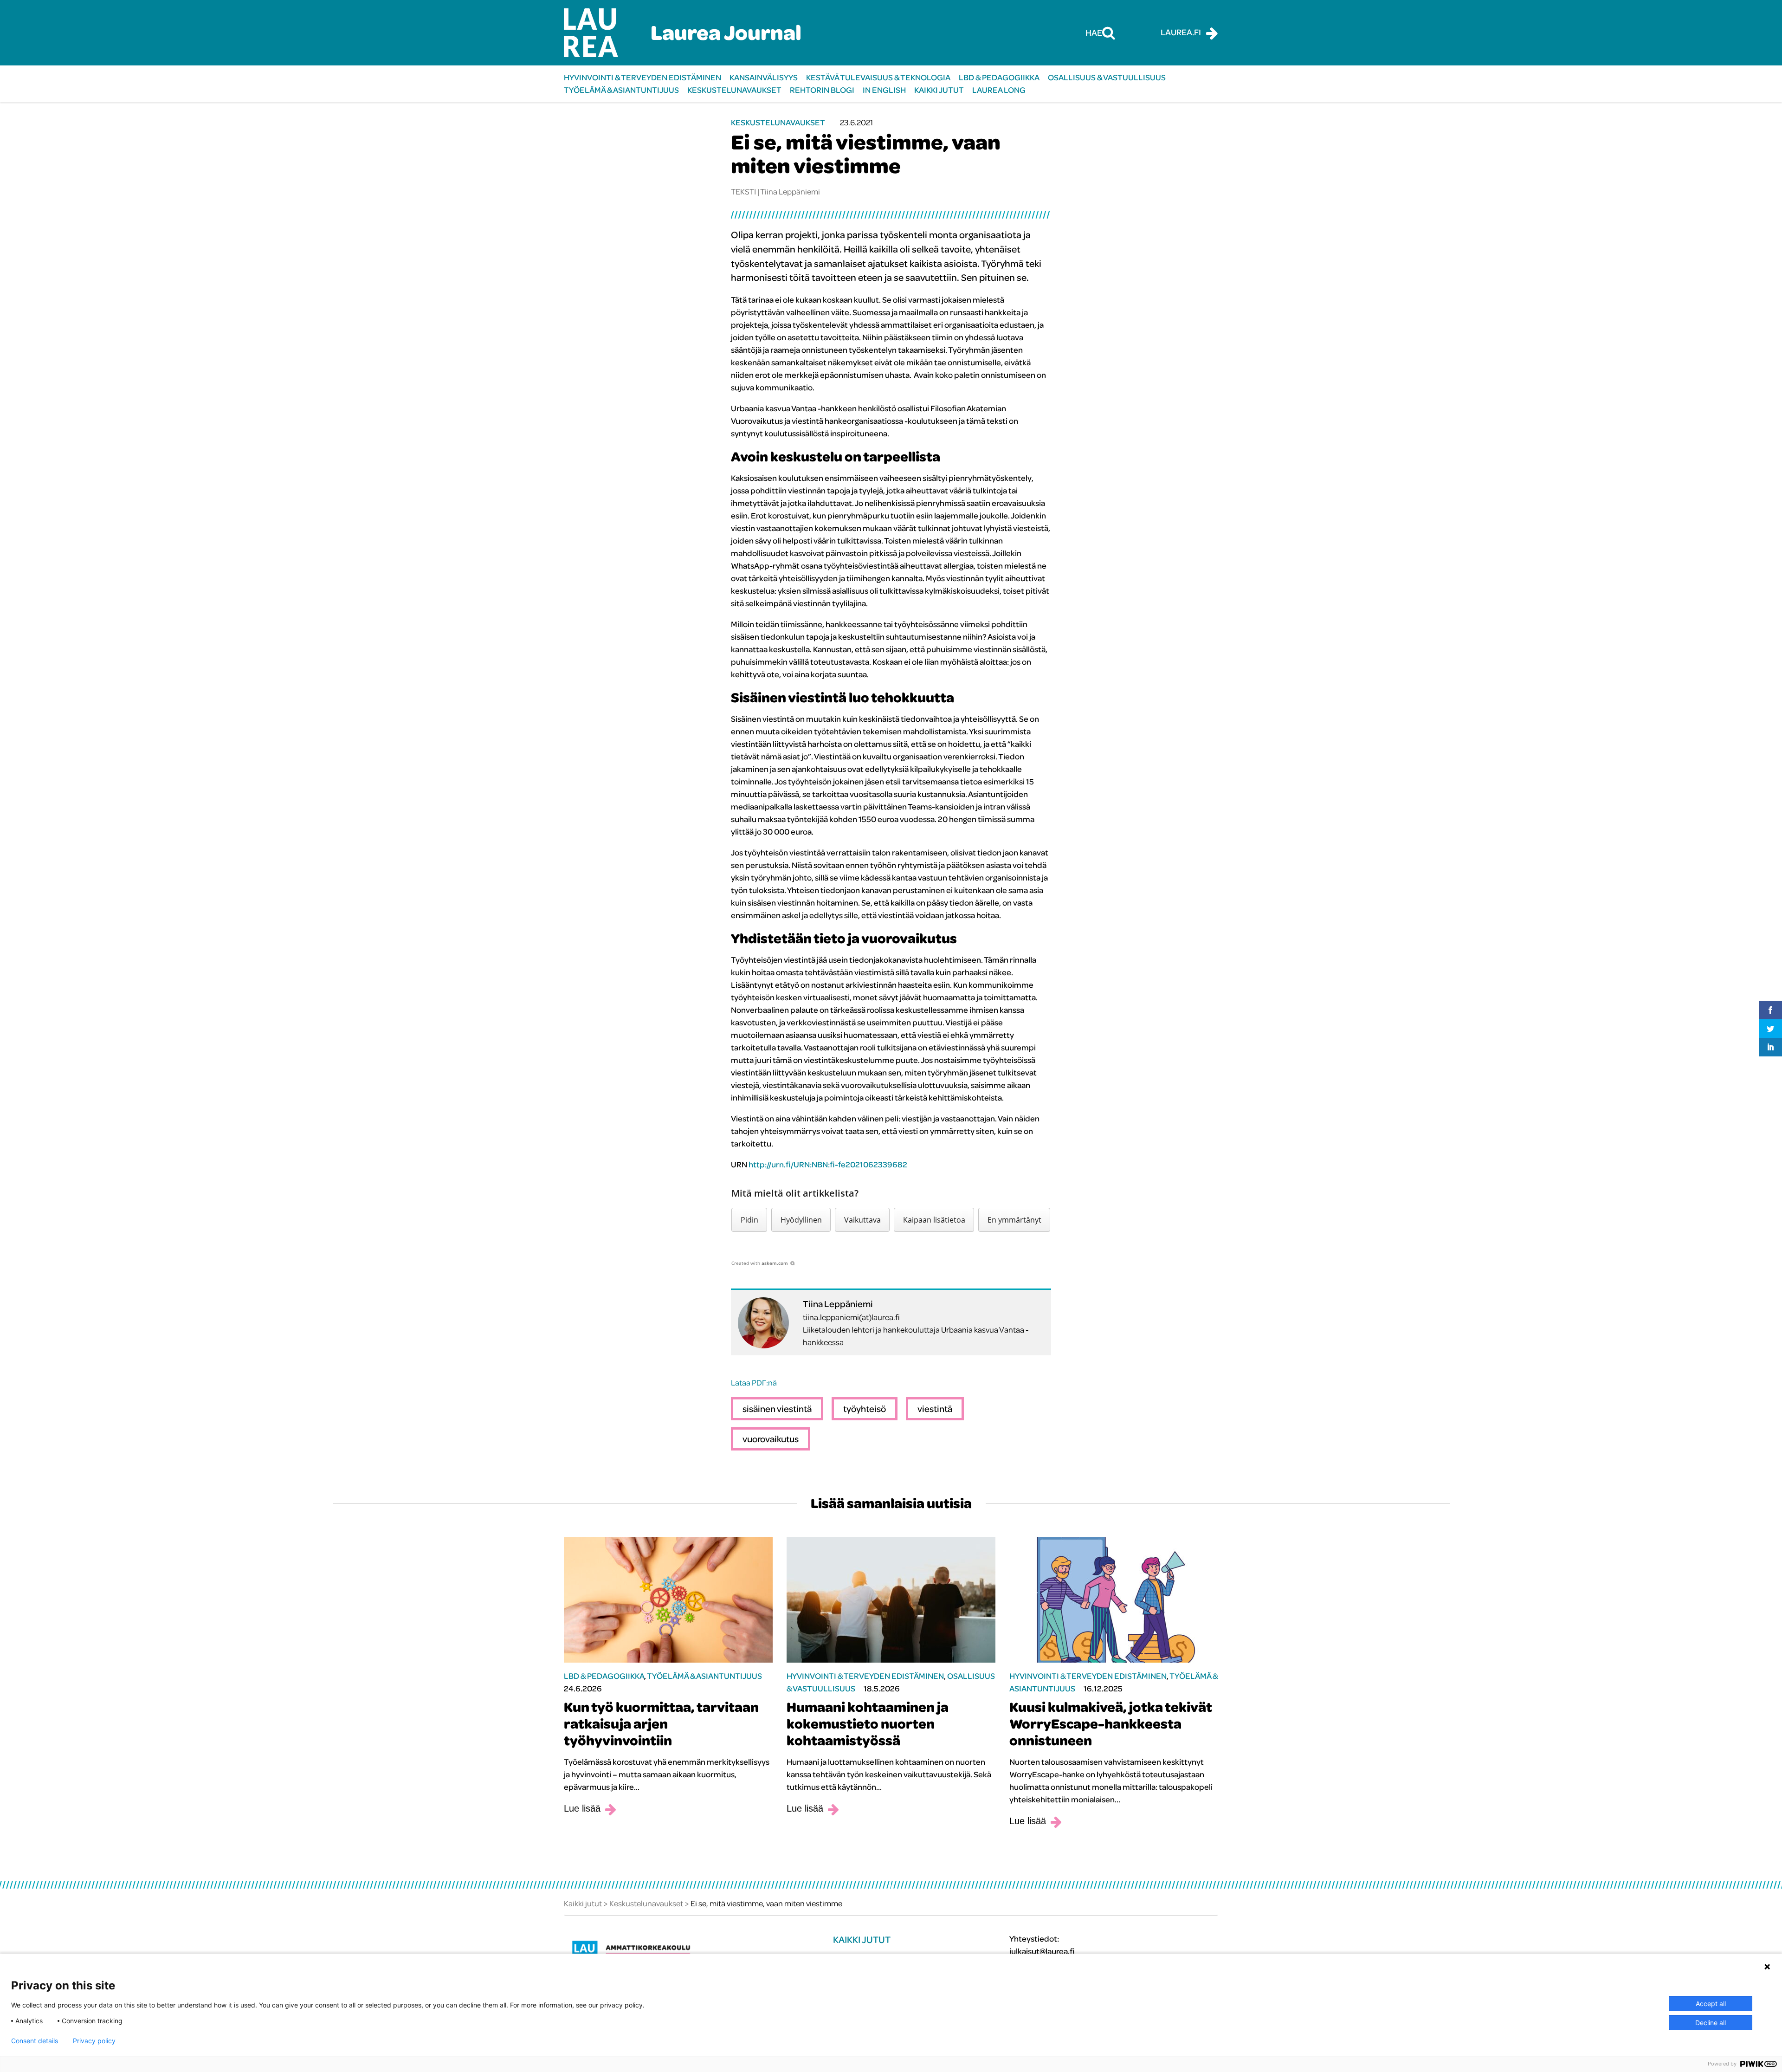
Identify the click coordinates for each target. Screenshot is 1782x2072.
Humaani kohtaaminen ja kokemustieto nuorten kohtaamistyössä (868, 1723)
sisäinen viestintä (777, 1408)
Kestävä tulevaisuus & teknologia (878, 77)
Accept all (1711, 2004)
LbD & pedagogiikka (999, 77)
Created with (760, 1263)
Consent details (35, 2041)
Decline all (1711, 2023)
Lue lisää (582, 1808)
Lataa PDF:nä (754, 1382)
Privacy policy (94, 2041)
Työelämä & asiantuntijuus (621, 90)
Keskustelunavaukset (734, 90)
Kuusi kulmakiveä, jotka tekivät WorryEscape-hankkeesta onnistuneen (1111, 1723)
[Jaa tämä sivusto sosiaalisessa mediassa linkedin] (1770, 1047)
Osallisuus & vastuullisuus (1107, 77)
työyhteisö (865, 1408)
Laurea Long (999, 90)
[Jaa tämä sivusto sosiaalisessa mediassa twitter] (1770, 1029)
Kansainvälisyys (764, 77)
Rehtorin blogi (822, 90)
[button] (749, 1220)
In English (884, 90)
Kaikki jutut (939, 90)
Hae (1094, 32)
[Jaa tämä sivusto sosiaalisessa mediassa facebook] (1770, 1010)
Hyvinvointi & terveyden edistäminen (642, 77)
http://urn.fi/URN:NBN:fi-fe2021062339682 (828, 1164)
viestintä (935, 1408)
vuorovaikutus (771, 1439)
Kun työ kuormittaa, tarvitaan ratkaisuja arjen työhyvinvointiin (661, 1723)
